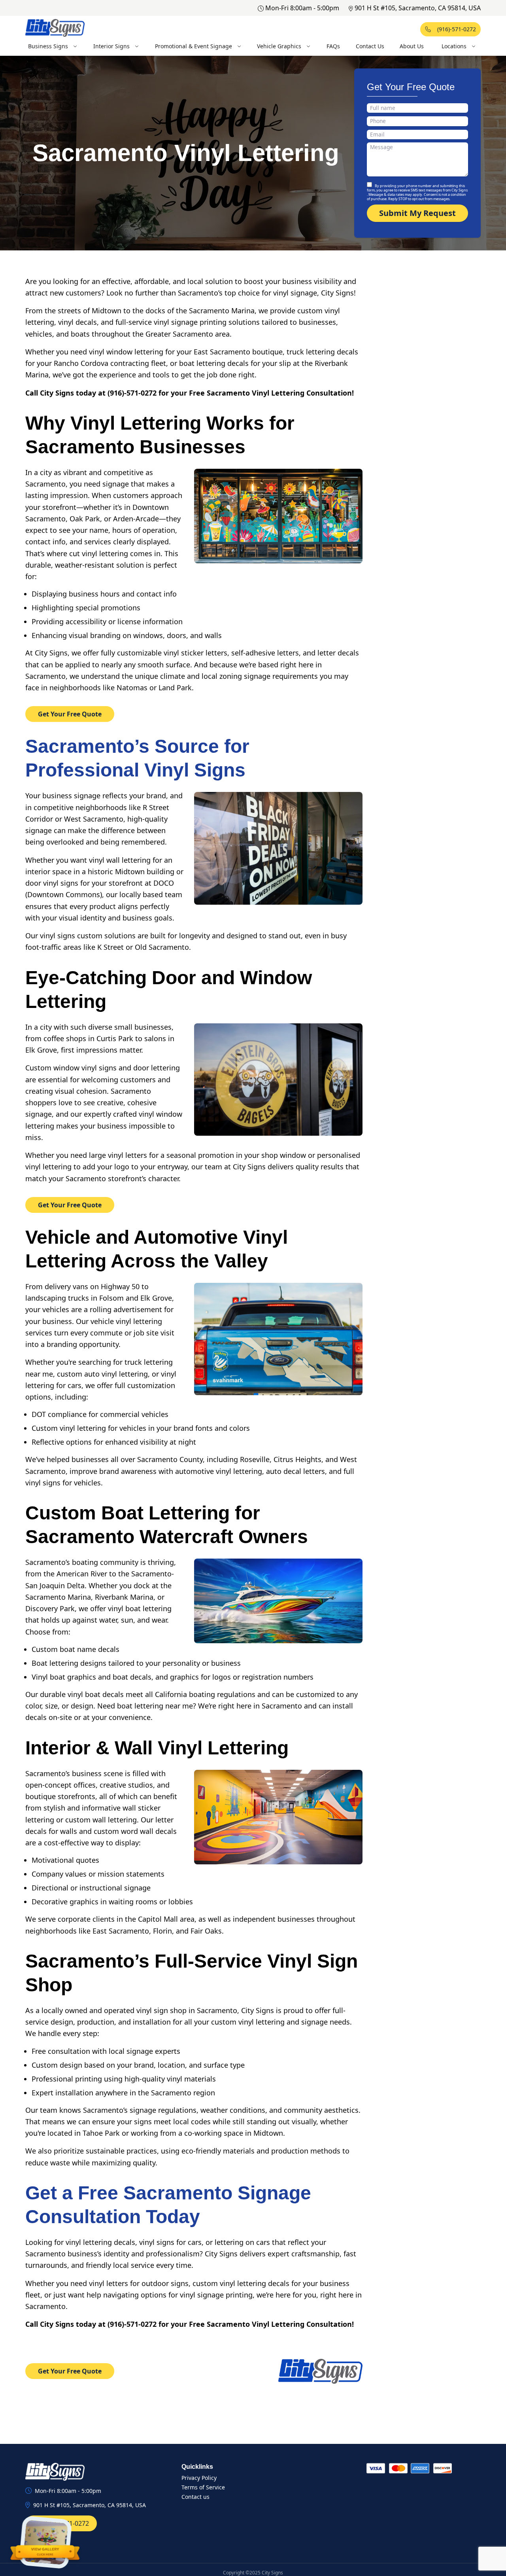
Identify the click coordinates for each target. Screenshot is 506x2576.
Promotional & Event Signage (194, 46)
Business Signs (48, 46)
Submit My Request (417, 213)
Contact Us (370, 46)
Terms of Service (203, 2487)
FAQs (333, 46)
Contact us (195, 2497)
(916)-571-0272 (457, 29)
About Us (412, 46)
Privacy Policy (199, 2478)
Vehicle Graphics (279, 46)
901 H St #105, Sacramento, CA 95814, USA (418, 8)
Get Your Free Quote (70, 714)
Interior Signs (111, 46)
